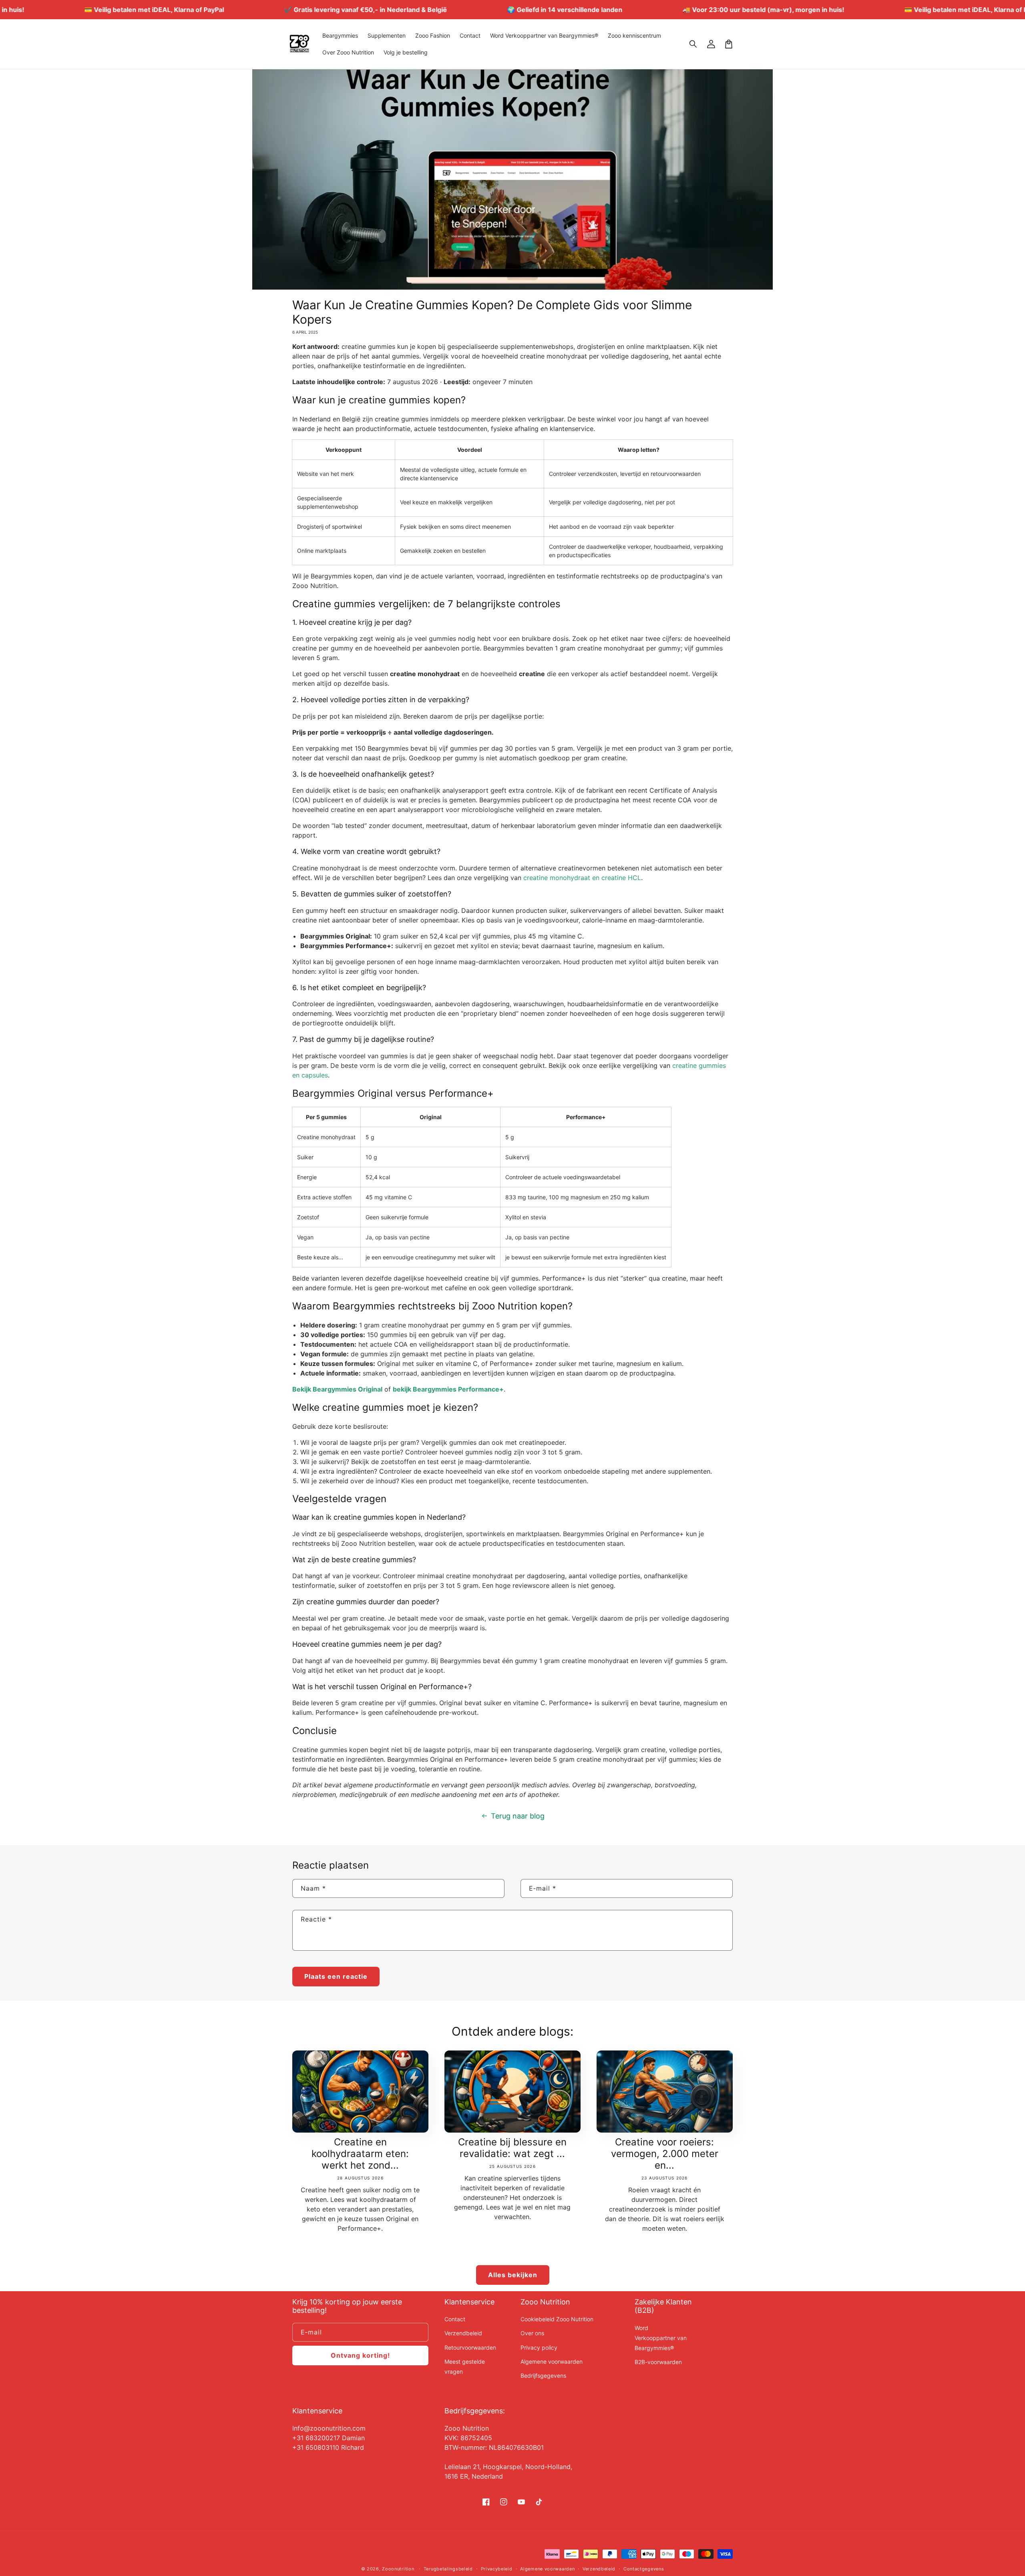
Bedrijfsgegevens (543, 2376)
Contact (455, 2319)
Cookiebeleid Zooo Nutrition (557, 2319)
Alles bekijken (513, 2275)
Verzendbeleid (463, 2333)
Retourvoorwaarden (470, 2347)
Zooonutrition (398, 2569)
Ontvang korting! (360, 2355)
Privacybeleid (497, 2569)
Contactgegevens (644, 2569)
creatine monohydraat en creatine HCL (582, 878)
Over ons (532, 2333)
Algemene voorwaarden (552, 2362)
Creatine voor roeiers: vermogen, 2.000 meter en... (665, 2154)
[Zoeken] (693, 44)
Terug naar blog (518, 1816)
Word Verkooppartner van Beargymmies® (661, 2338)
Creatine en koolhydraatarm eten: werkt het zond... (360, 2154)
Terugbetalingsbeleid (448, 2569)
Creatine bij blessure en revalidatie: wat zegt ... (512, 2148)
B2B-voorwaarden (658, 2362)
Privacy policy (539, 2347)
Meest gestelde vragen (465, 2367)
